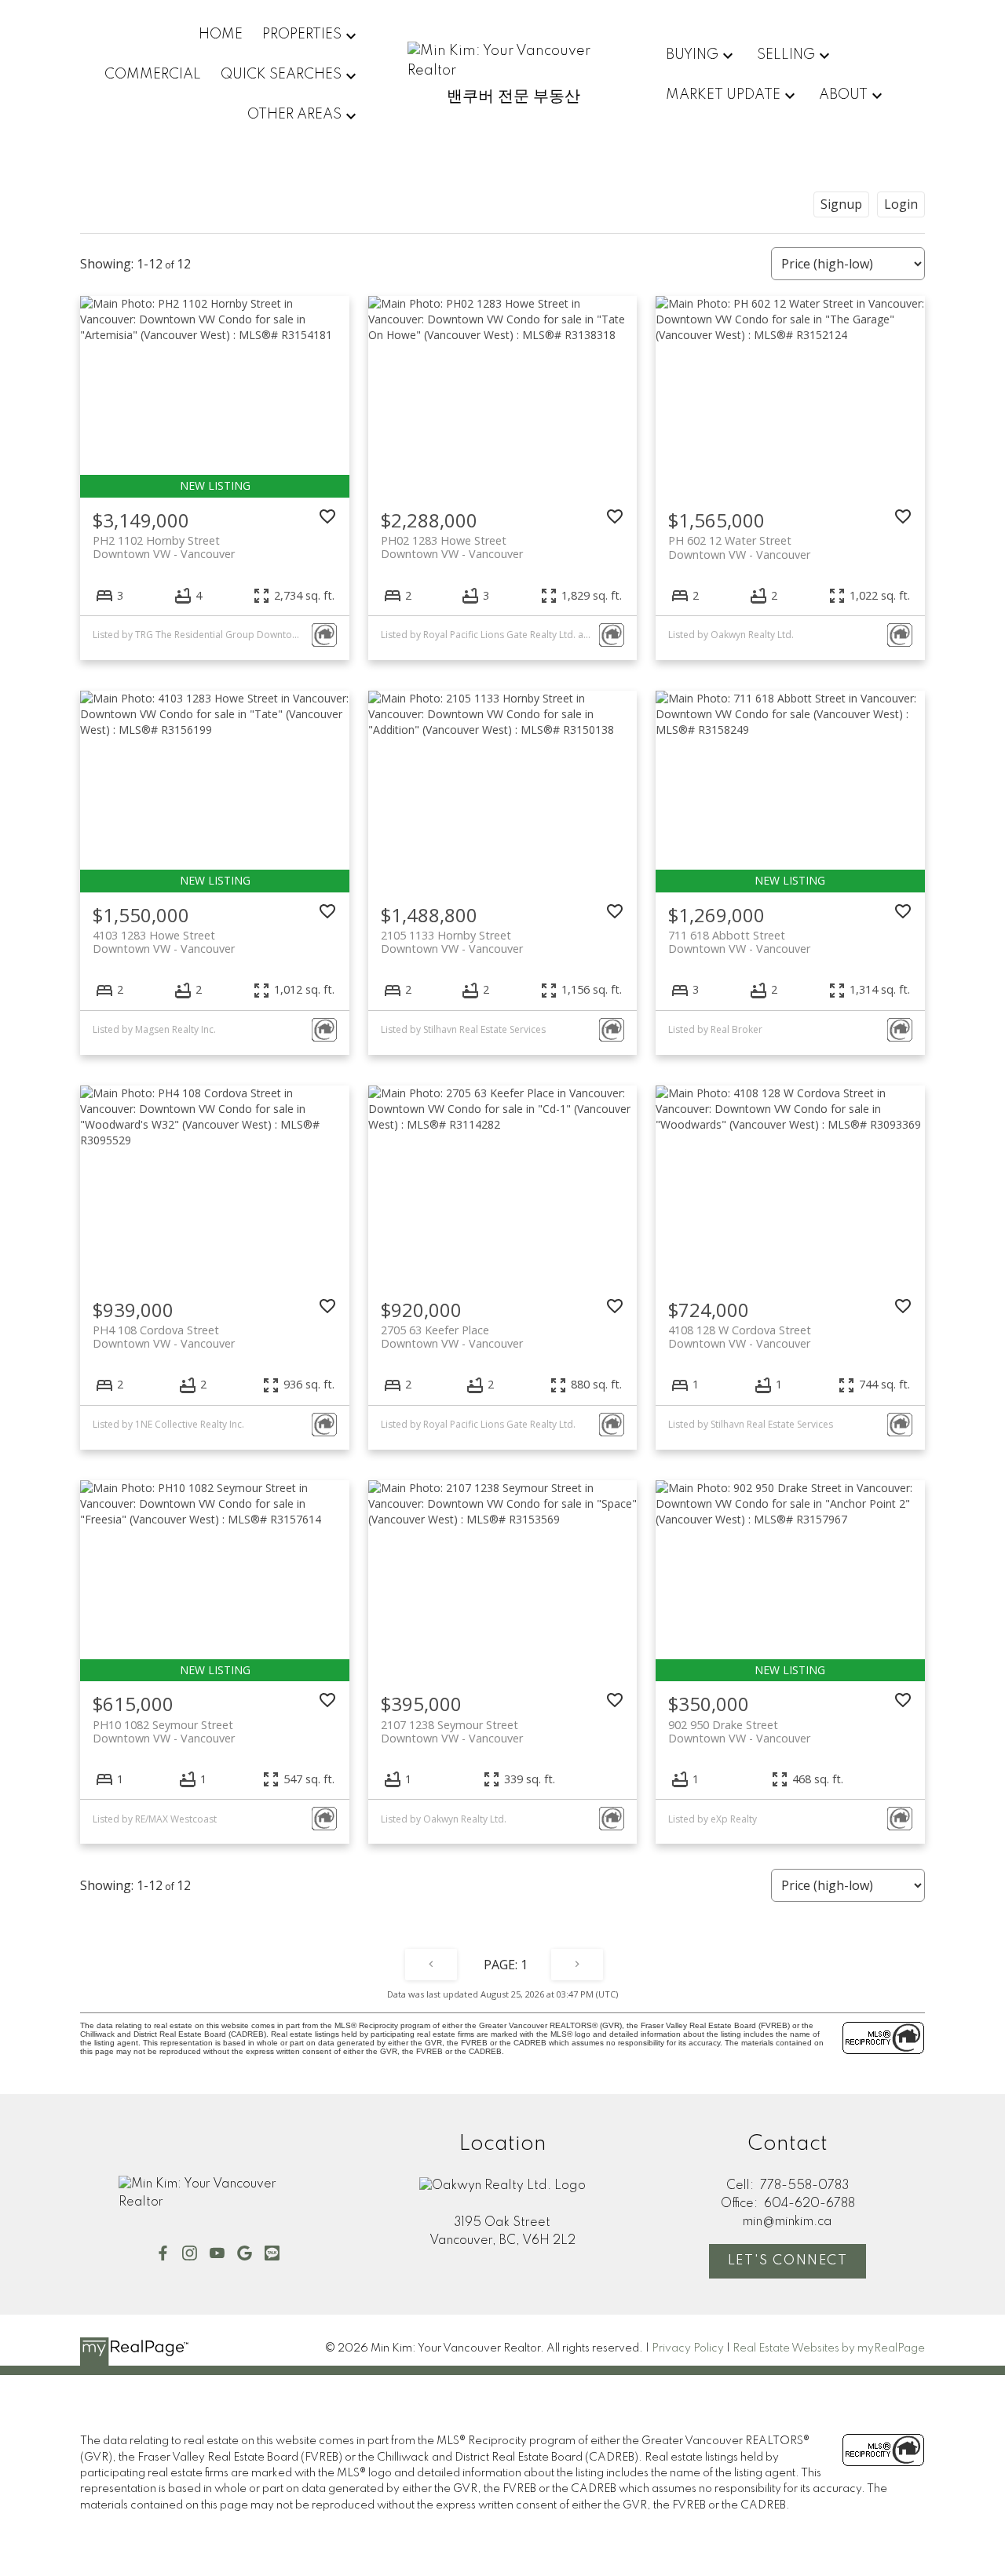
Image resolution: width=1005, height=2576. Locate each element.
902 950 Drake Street (739, 1731)
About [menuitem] (843, 95)
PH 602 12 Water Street (739, 547)
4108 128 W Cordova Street (740, 1337)
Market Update (723, 95)
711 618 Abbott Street (739, 942)
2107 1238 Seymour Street (452, 1731)
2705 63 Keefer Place (452, 1337)
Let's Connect (788, 2261)
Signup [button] (841, 204)
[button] (163, 2253)
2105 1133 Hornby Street (452, 942)
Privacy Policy (688, 2348)
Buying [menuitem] (692, 55)
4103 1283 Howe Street (164, 942)
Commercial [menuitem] (153, 75)
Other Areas (294, 115)
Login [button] (901, 204)
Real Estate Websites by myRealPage (829, 2348)
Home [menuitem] (221, 35)
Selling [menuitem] (786, 55)
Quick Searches (281, 75)
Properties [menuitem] (302, 35)
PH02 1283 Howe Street (452, 547)
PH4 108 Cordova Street (164, 1337)
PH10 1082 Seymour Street (164, 1731)
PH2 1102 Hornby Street (164, 547)
